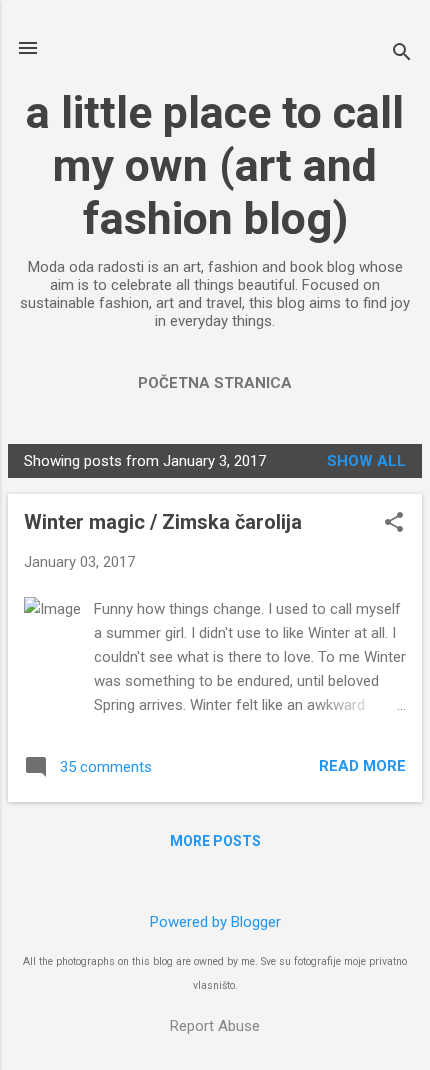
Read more (362, 766)
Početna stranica (215, 383)
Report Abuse (215, 1026)
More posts (215, 841)
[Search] (402, 54)
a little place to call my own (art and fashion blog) (215, 165)
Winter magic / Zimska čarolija (163, 522)
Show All (366, 461)
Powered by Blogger (215, 922)
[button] (394, 524)
